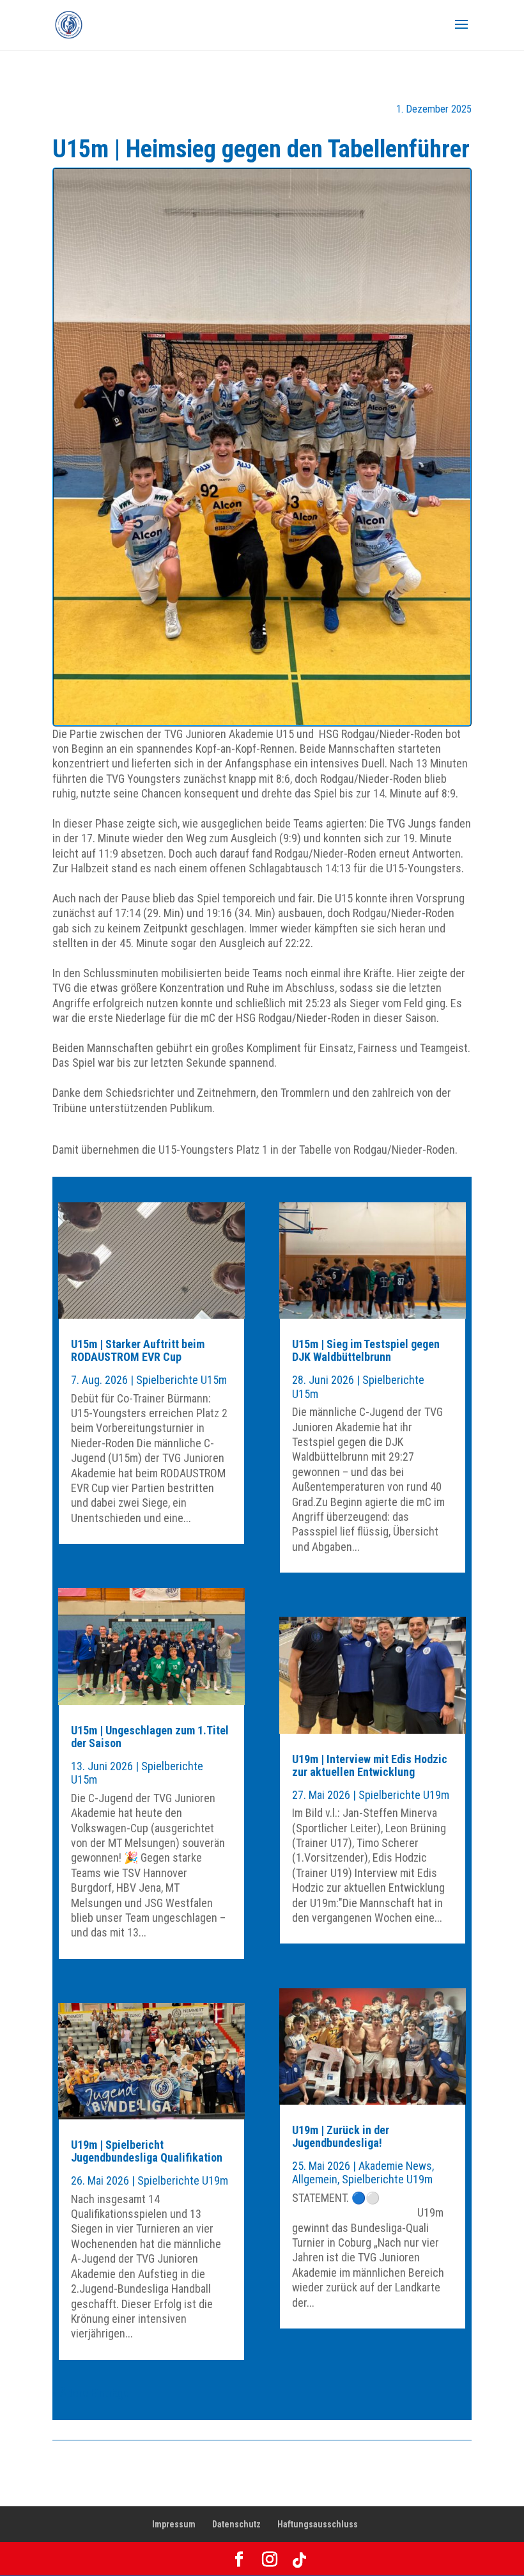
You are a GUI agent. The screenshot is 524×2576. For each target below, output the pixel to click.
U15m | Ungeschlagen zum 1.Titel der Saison (150, 1737)
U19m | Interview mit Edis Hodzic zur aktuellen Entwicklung (370, 1765)
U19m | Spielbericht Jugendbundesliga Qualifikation (147, 2151)
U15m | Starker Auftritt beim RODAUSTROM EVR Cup (138, 1350)
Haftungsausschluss (318, 2524)
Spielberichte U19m (183, 2180)
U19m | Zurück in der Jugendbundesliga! (341, 2136)
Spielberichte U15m (181, 1380)
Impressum (174, 2524)
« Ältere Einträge (91, 2393)
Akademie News (395, 2166)
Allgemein (315, 2179)
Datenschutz (236, 2524)
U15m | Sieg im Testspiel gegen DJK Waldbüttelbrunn (366, 1350)
